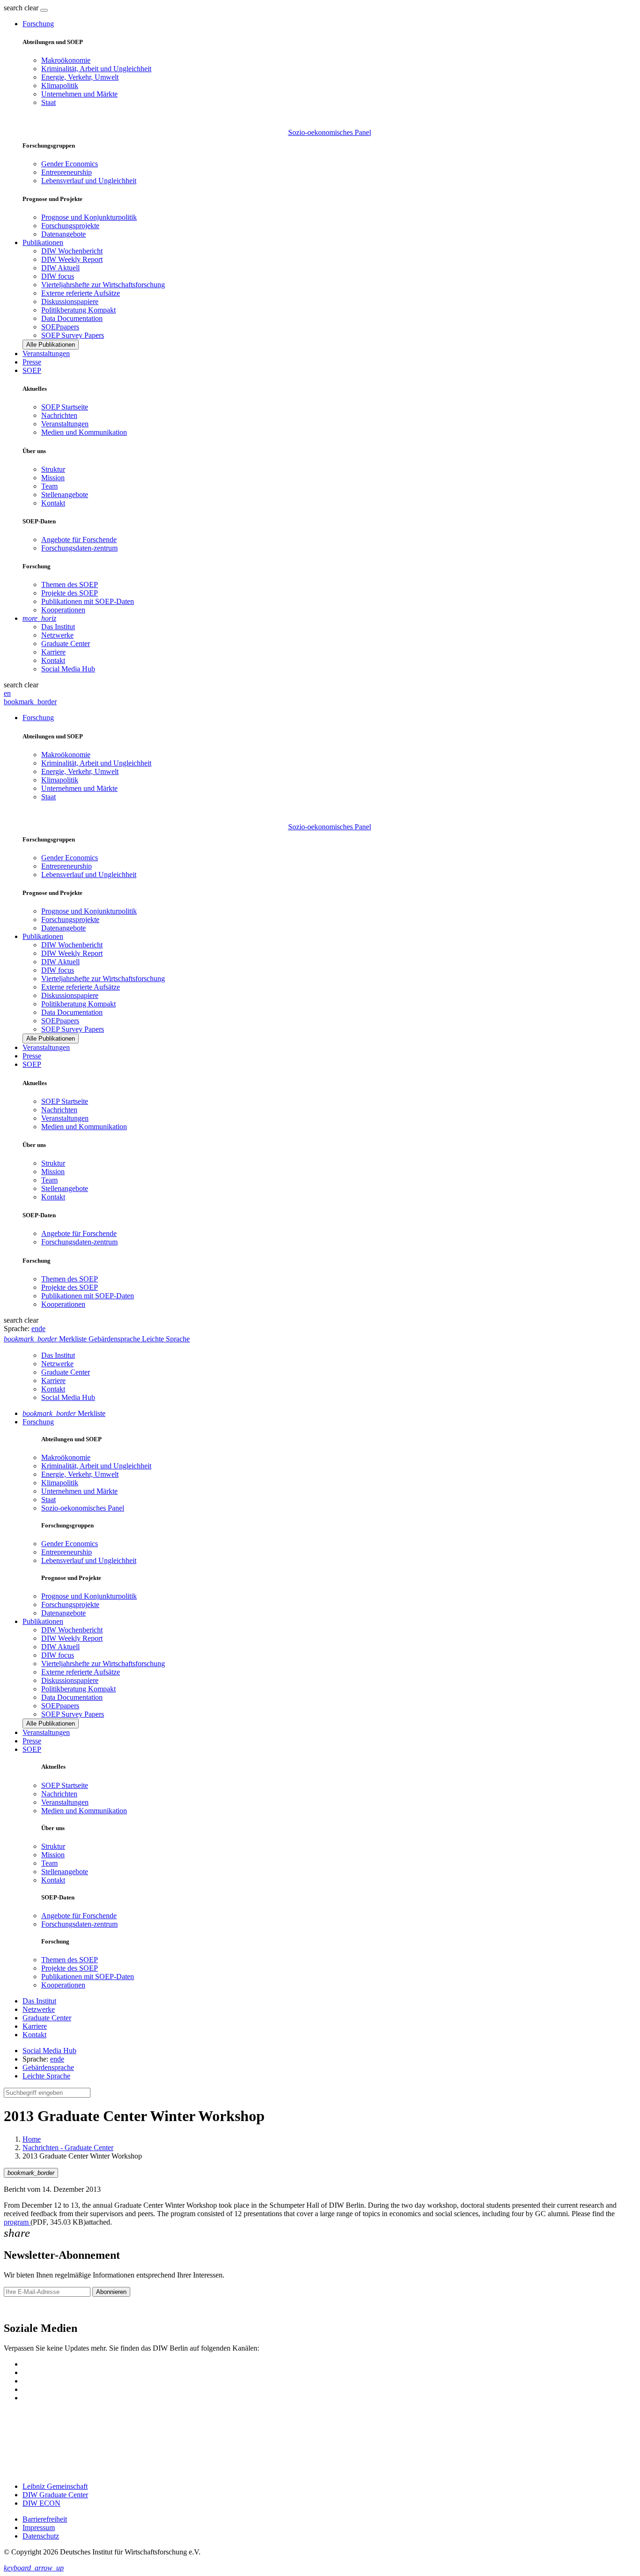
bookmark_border (30, 702)
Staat (48, 102)
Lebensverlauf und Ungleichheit (89, 181)
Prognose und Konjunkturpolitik (89, 217)
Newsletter (20, 2308)
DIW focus (58, 276)
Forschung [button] (38, 24)
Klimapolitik (60, 86)
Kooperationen (63, 610)
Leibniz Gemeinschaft (55, 2486)
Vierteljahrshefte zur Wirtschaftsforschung (103, 285)
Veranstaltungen (46, 354)
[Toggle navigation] (44, 10)
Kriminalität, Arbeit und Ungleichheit (96, 69)
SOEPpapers (60, 327)
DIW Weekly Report (72, 259)
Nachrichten (59, 415)
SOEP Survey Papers (73, 335)
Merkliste (64, 1413)
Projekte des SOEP (70, 593)
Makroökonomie (66, 60)
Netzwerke (57, 635)
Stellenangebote (65, 495)
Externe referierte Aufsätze (81, 293)
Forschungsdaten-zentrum (79, 548)
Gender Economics (70, 164)
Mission (53, 478)
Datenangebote (63, 234)
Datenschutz (41, 2536)
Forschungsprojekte (70, 226)
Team (49, 486)
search (13, 8)
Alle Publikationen (51, 345)
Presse (32, 362)
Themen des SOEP (70, 584)
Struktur (53, 469)
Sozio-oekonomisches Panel (330, 132)
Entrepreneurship (67, 172)
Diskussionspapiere (70, 302)
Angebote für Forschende (79, 540)
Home (32, 2139)
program (17, 2222)
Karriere (53, 652)
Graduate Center (66, 644)
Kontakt (53, 503)
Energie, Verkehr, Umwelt (80, 77)
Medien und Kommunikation (84, 432)
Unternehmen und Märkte (79, 94)
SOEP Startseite (65, 407)
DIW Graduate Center (55, 2495)
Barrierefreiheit (45, 2519)
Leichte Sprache (46, 2076)
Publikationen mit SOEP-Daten (88, 601)
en (7, 693)
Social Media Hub (68, 669)
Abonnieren (111, 2292)
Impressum (39, 2528)
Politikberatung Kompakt (78, 310)
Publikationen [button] (43, 242)
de (42, 1329)
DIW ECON (41, 2503)
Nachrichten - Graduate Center (68, 2148)
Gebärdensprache (48, 2067)
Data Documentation (72, 318)
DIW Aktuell (60, 268)
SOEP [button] (32, 370)
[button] (22, 8)
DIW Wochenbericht (72, 251)
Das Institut (58, 627)
